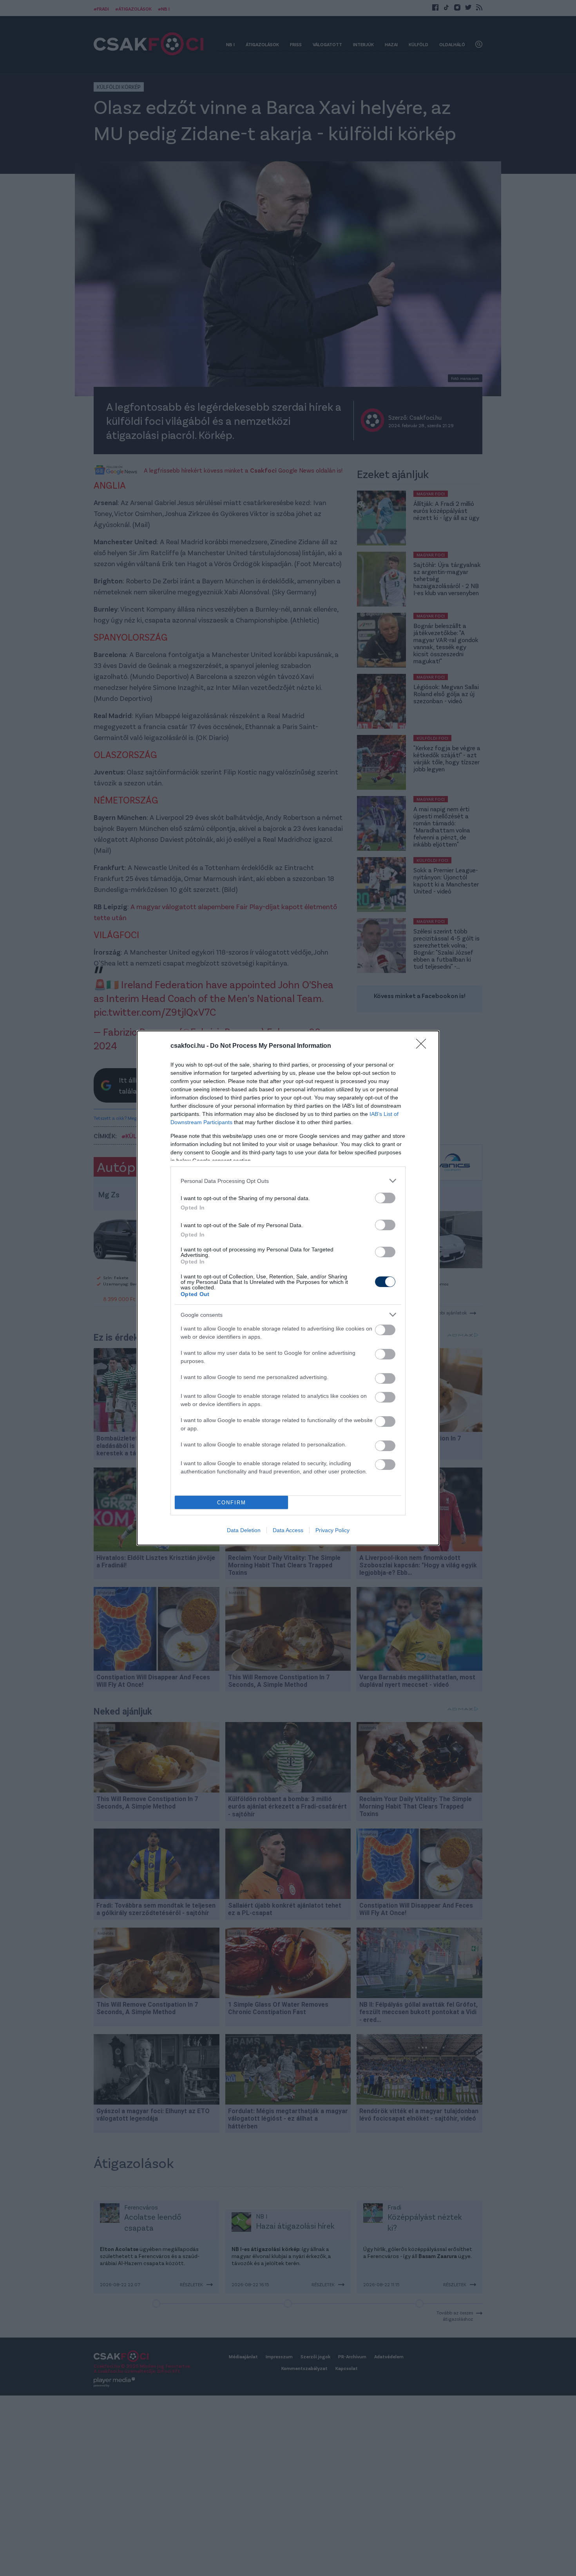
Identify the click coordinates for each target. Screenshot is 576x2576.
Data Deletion (244, 1530)
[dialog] (288, 1288)
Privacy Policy (332, 1530)
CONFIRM (232, 1503)
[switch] (385, 1198)
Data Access (288, 1530)
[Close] (424, 1046)
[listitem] (288, 1181)
